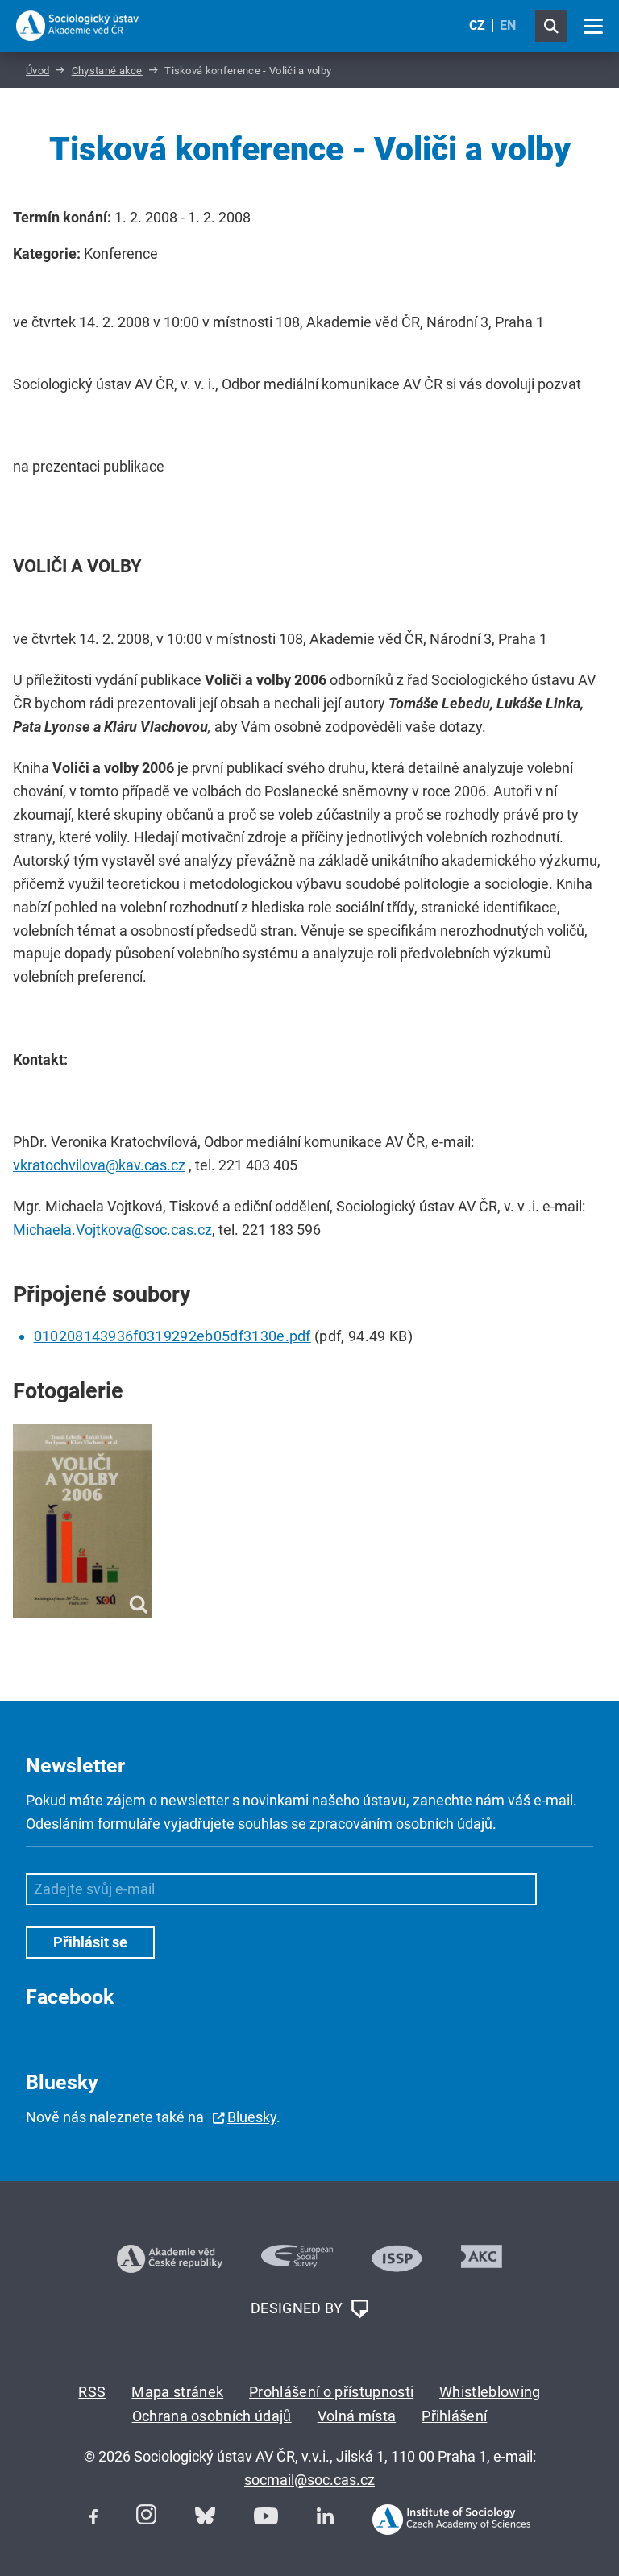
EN (508, 25)
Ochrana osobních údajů (212, 2416)
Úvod (37, 71)
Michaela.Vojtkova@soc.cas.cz (112, 1230)
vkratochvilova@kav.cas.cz (99, 1165)
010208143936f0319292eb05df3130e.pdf (172, 1336)
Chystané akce (107, 71)
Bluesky (252, 2117)
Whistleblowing (490, 2392)
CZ (477, 25)
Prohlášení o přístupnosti (331, 2392)
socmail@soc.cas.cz (309, 2480)
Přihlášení (454, 2416)
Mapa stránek (177, 2392)
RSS (92, 2392)
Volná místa (357, 2416)
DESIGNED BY (299, 2307)
